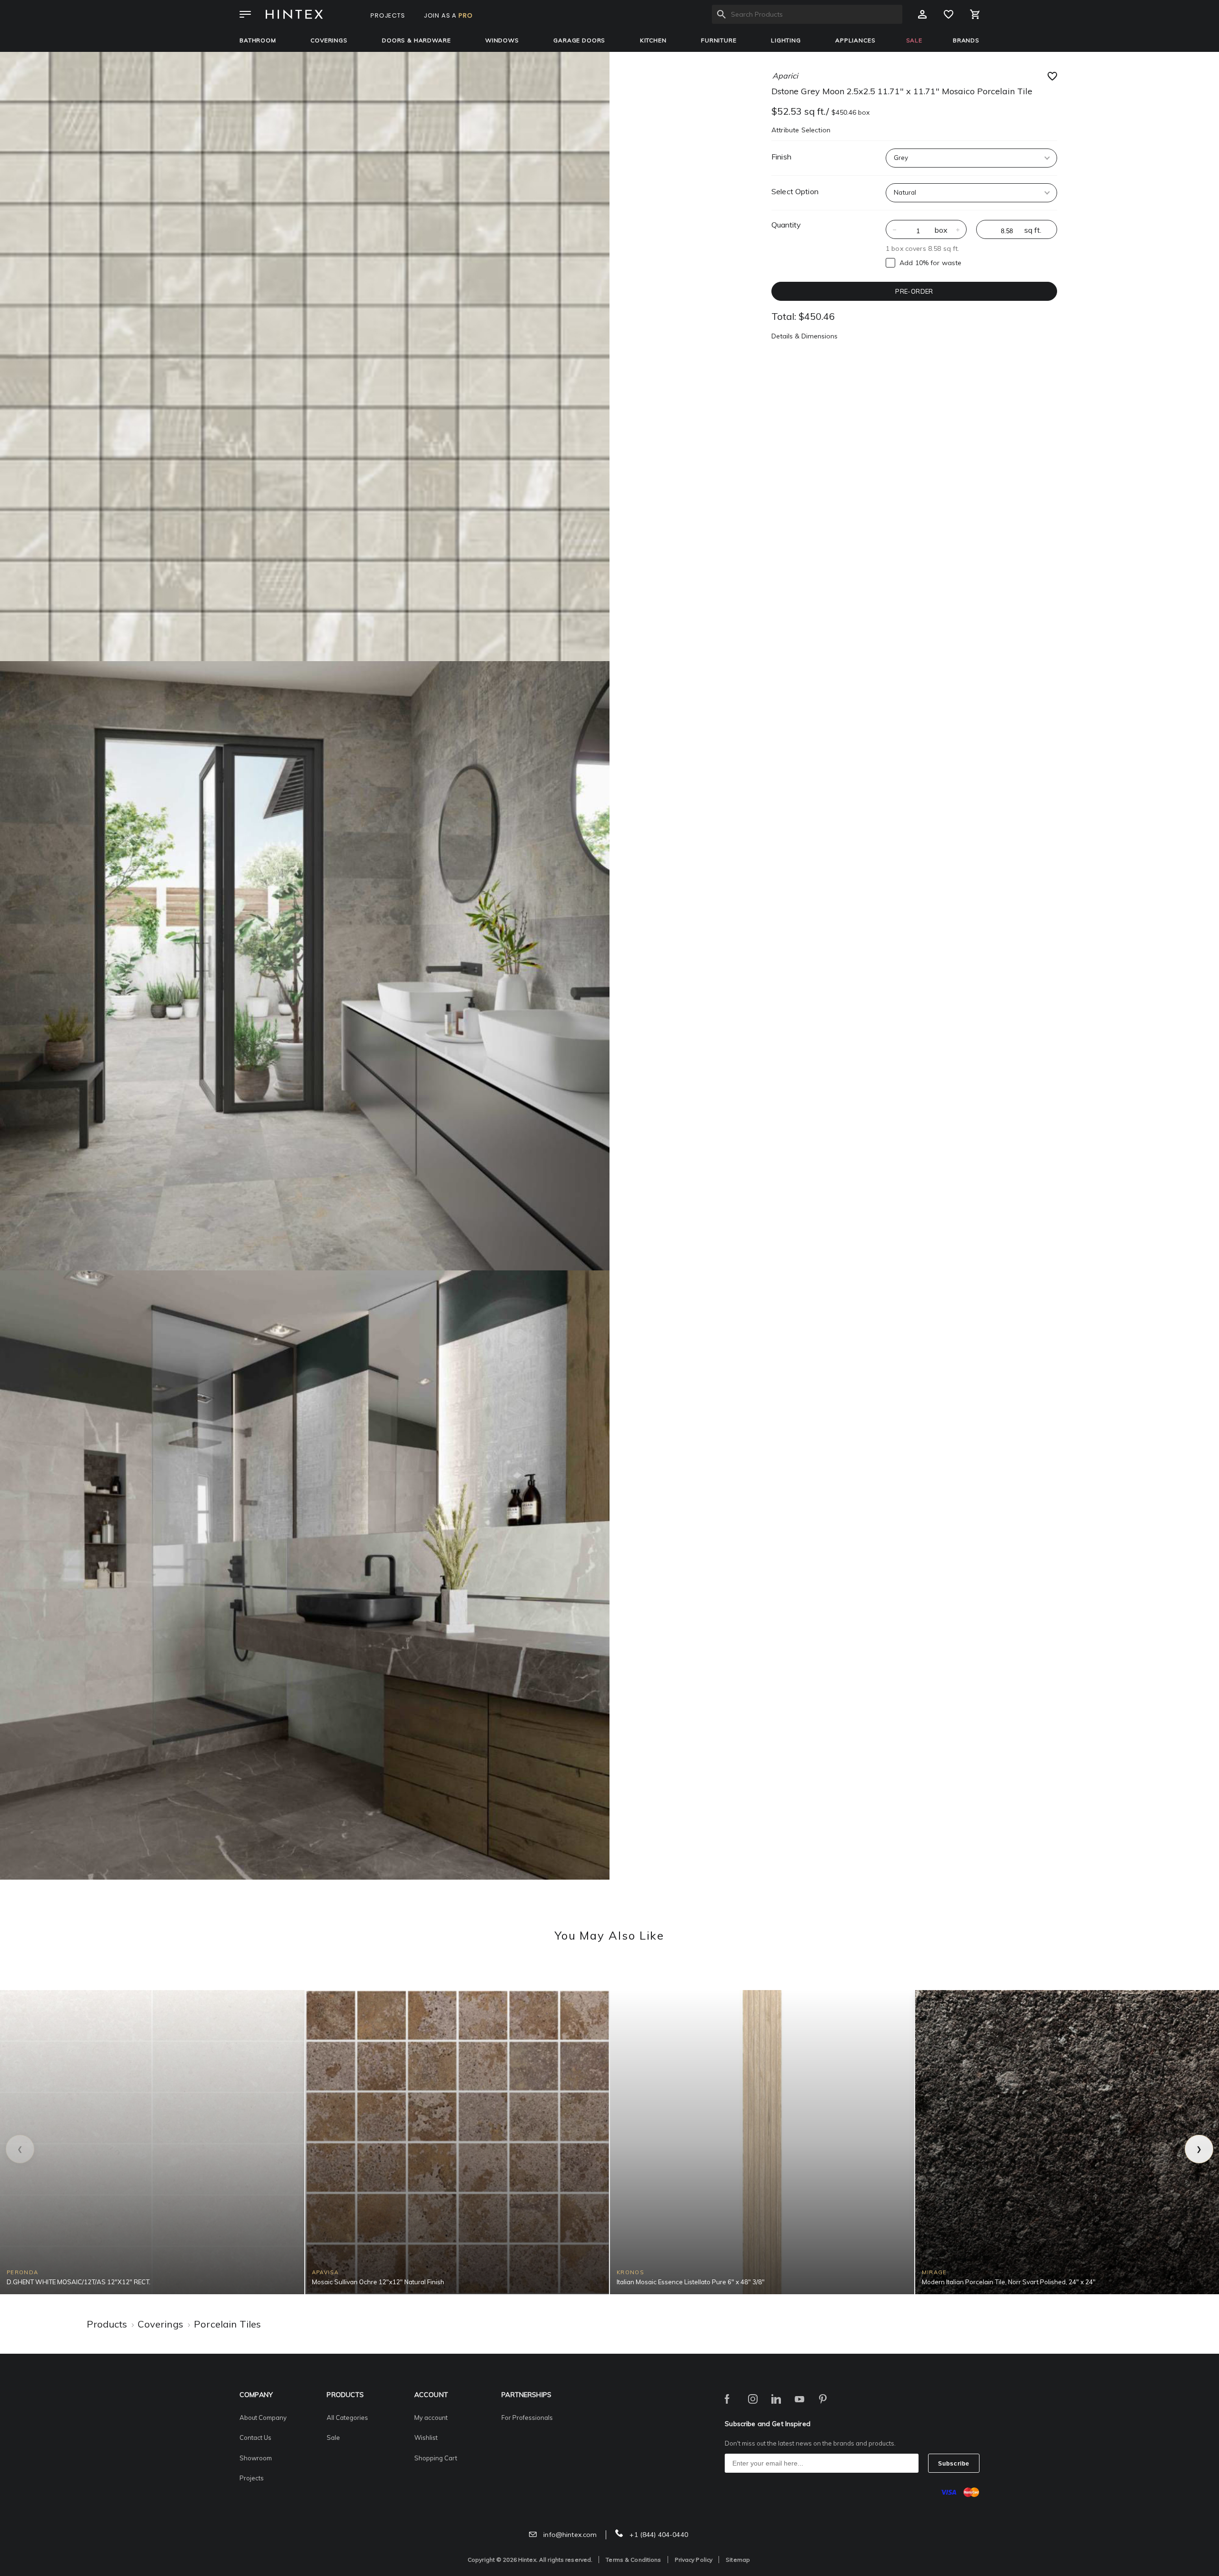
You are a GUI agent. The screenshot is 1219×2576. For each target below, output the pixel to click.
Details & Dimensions (804, 336)
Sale (333, 2437)
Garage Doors (579, 40)
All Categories (347, 2417)
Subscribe (954, 2464)
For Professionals (527, 2417)
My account (431, 2417)
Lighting (786, 40)
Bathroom (258, 40)
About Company (263, 2417)
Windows (502, 40)
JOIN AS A (448, 15)
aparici (785, 76)
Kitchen (653, 40)
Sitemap (738, 2560)
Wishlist (426, 2437)
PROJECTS (388, 15)
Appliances (855, 40)
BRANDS (966, 40)
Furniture (719, 40)
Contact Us (255, 2437)
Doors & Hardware (416, 40)
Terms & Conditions (633, 2560)
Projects (252, 2478)
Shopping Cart (436, 2458)
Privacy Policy (694, 2560)
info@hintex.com (569, 2535)
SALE (914, 40)
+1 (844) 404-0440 (658, 2535)
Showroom (256, 2458)
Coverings (329, 40)
